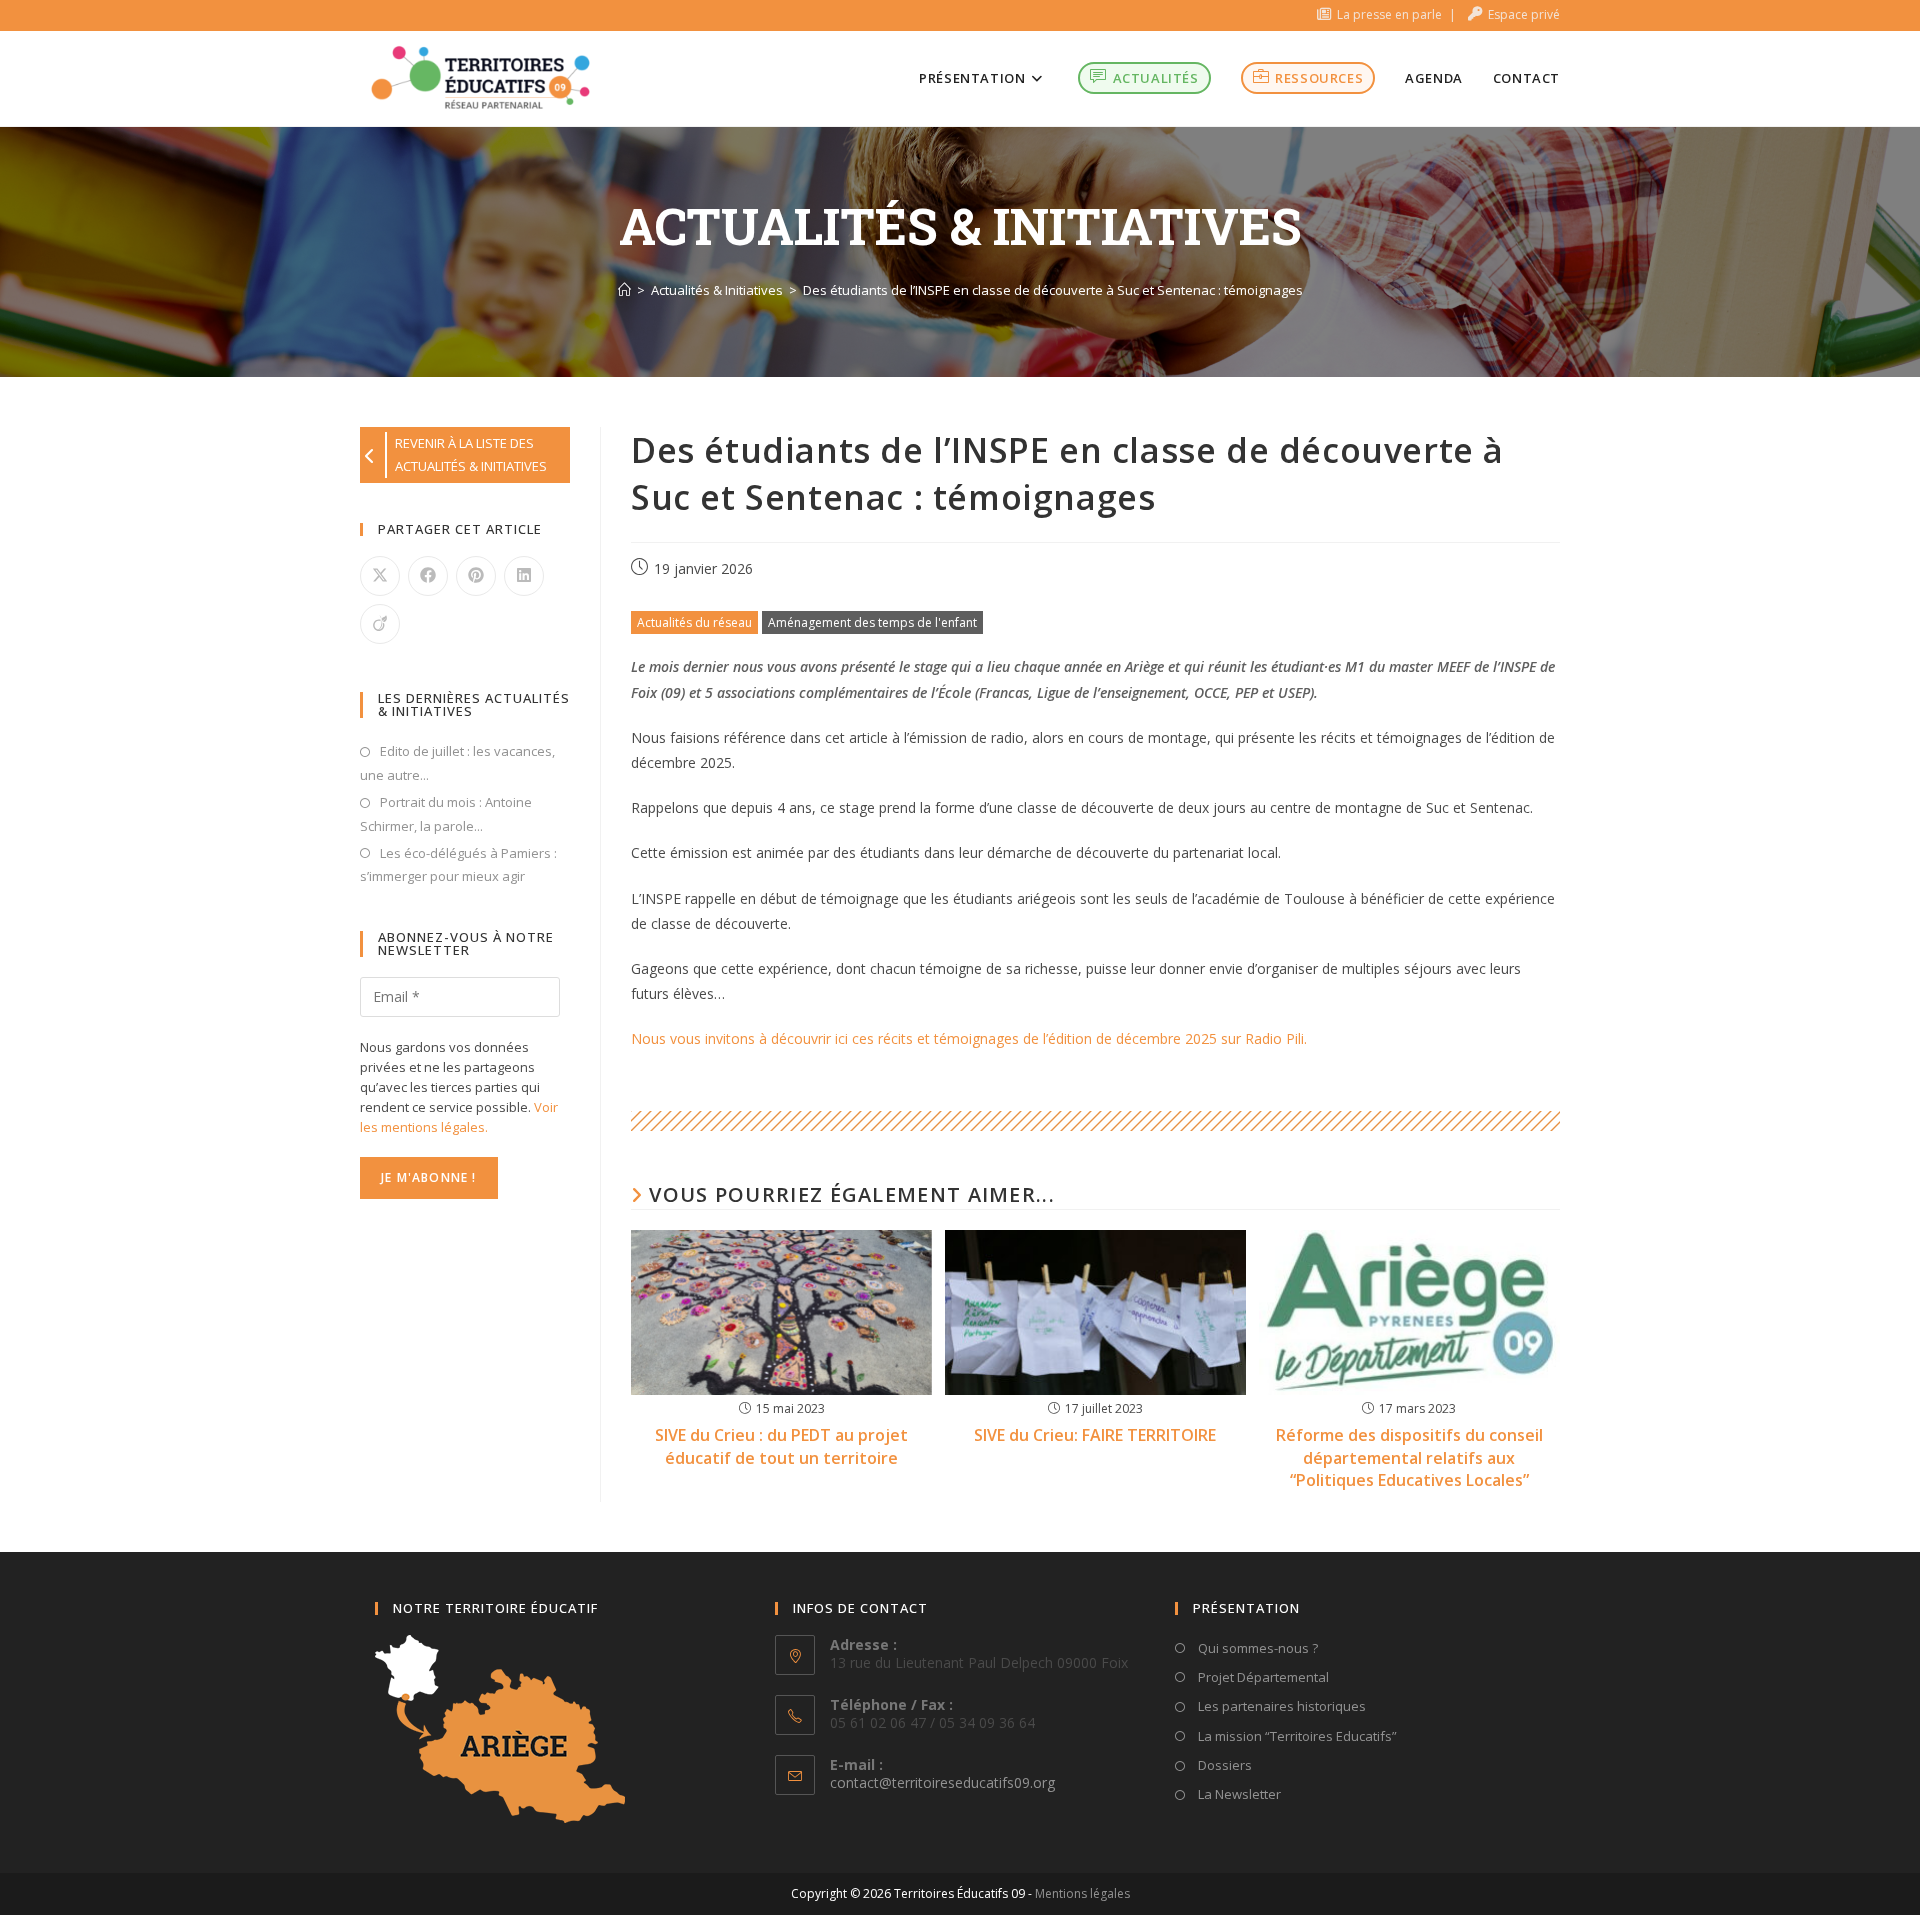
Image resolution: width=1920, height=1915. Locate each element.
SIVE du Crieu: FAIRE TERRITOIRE (1095, 1435)
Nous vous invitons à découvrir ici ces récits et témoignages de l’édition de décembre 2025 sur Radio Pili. (969, 1038)
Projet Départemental (1262, 1677)
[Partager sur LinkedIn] (524, 576)
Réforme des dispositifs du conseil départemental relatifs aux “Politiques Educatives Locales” (1409, 1457)
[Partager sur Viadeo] (380, 624)
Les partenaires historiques (1280, 1706)
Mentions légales (1082, 1893)
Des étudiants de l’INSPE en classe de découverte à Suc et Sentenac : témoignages (1053, 290)
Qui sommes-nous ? (1256, 1648)
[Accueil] (624, 290)
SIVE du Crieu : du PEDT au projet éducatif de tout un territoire (781, 1446)
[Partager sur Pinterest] (476, 576)
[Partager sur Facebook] (428, 576)
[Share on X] (380, 576)
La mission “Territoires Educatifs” (1296, 1736)
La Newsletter (1238, 1794)
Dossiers (1223, 1765)
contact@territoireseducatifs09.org (942, 1782)
